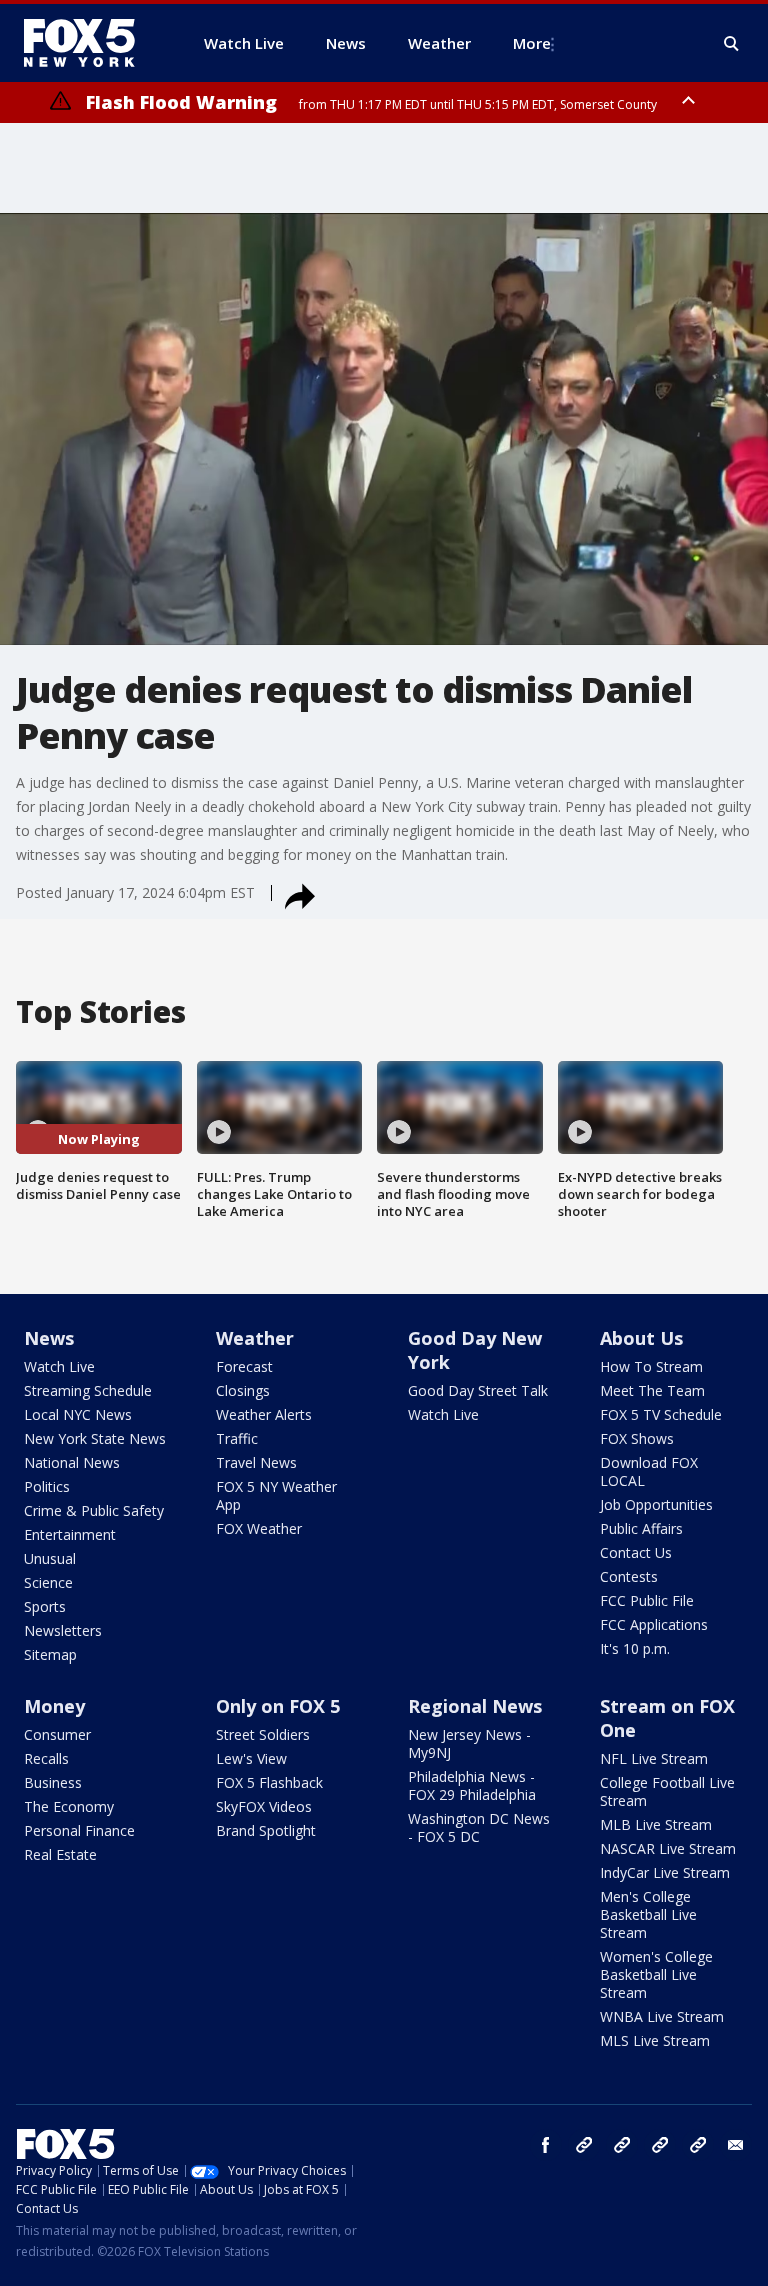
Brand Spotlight (266, 1830)
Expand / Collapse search (732, 44)
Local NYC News (78, 1414)
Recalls (46, 1758)
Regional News (475, 1706)
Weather (255, 1338)
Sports (45, 1606)
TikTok (622, 2145)
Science (48, 1582)
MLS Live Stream (655, 2040)
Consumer (57, 1734)
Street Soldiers (263, 1734)
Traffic (237, 1438)
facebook (546, 2145)
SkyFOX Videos (264, 1806)
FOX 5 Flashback (269, 1782)
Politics (47, 1486)
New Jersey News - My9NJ (469, 1743)
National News (72, 1462)
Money (54, 1706)
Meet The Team (652, 1390)
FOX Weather (259, 1528)
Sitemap (50, 1654)
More (532, 43)
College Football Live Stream (667, 1791)
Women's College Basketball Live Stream (656, 1974)
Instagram (584, 2145)
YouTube (660, 2145)
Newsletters (63, 1630)
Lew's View (251, 1758)
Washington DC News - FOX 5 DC (479, 1827)
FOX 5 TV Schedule (661, 1414)
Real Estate (60, 1854)
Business (53, 1782)
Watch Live (59, 1366)
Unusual (50, 1558)
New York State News (95, 1438)
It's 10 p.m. (635, 1648)
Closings (243, 1390)
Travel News (256, 1462)
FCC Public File (647, 1600)
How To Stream (651, 1366)
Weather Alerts (264, 1414)
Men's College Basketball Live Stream (648, 1914)
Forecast (244, 1366)
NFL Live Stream (654, 1758)
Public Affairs (641, 1528)
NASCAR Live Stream (668, 1848)
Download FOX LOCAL (649, 1471)
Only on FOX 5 (278, 1706)
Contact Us (636, 1552)
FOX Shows (637, 1438)
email (736, 2145)
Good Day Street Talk (478, 1390)
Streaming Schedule (88, 1390)
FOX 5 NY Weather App (276, 1495)
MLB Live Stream (656, 1824)
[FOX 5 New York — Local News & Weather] (90, 43)
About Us (641, 1338)
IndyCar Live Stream (665, 1872)
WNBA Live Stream (662, 2016)
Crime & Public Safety (94, 1510)
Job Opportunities (656, 1504)
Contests (629, 1576)
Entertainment (70, 1534)
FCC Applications (654, 1624)
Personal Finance (79, 1830)
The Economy (69, 1806)
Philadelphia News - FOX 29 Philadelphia (472, 1785)
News (49, 1338)
